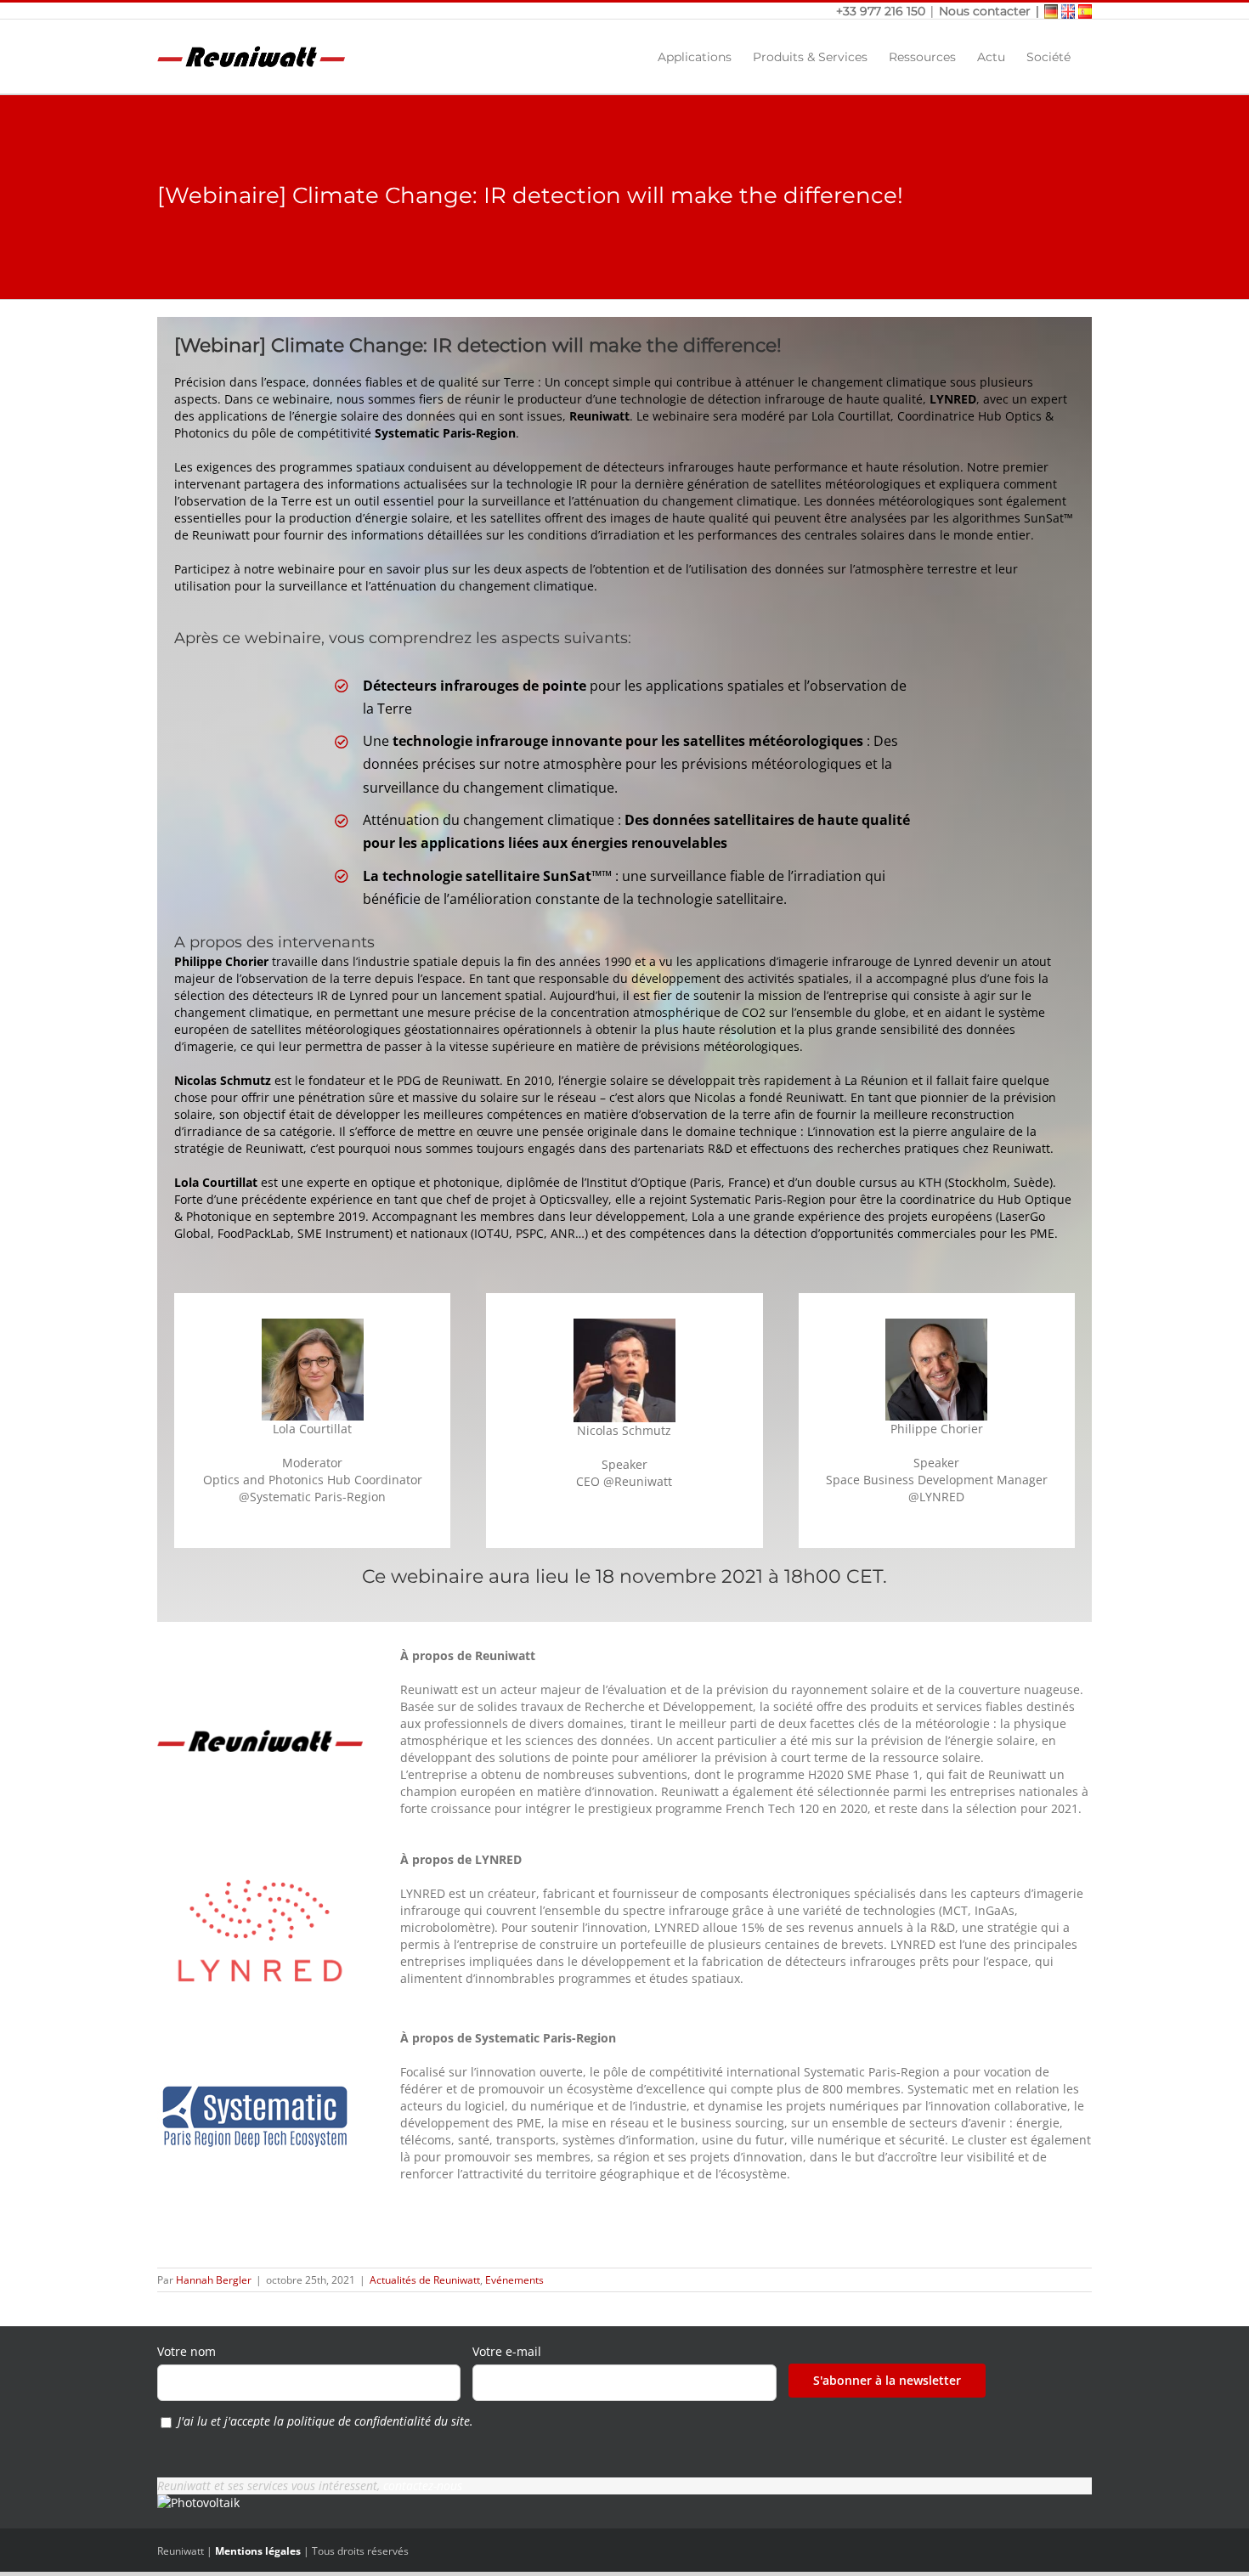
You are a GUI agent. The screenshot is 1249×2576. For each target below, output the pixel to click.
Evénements (514, 2280)
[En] (1068, 11)
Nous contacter (985, 11)
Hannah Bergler (214, 2280)
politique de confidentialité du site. (380, 2421)
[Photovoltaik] (198, 2503)
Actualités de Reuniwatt (425, 2280)
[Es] (1085, 11)
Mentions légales (258, 2551)
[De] (1051, 11)
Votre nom (187, 2351)
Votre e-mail (507, 2351)
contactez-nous (423, 2486)
